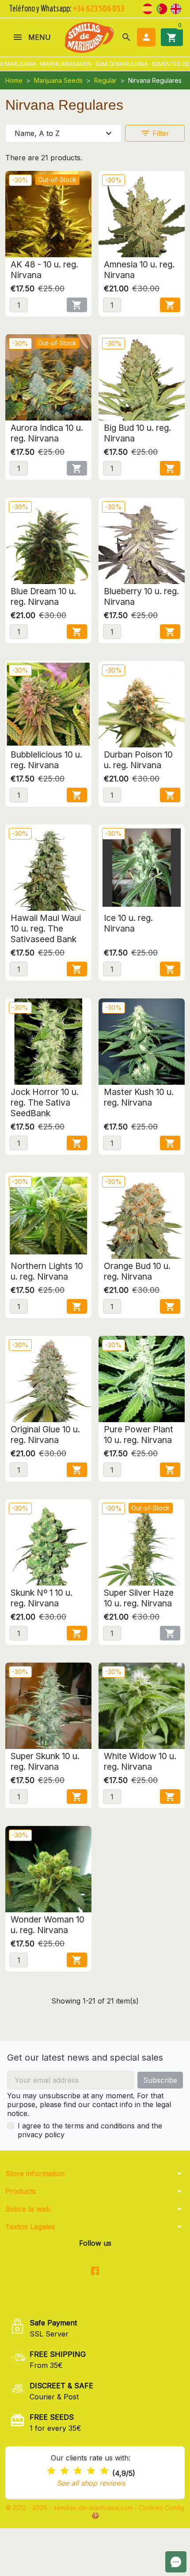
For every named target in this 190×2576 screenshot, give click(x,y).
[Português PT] (162, 8)
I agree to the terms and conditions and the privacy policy (90, 2130)
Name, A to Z (64, 133)
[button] (126, 37)
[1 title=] (51, 2471)
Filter (155, 133)
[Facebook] (95, 2271)
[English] (176, 8)
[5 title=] (104, 2471)
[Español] (148, 8)
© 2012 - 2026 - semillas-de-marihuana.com (70, 2508)
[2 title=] (65, 2471)
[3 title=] (78, 2471)
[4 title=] (91, 2471)
